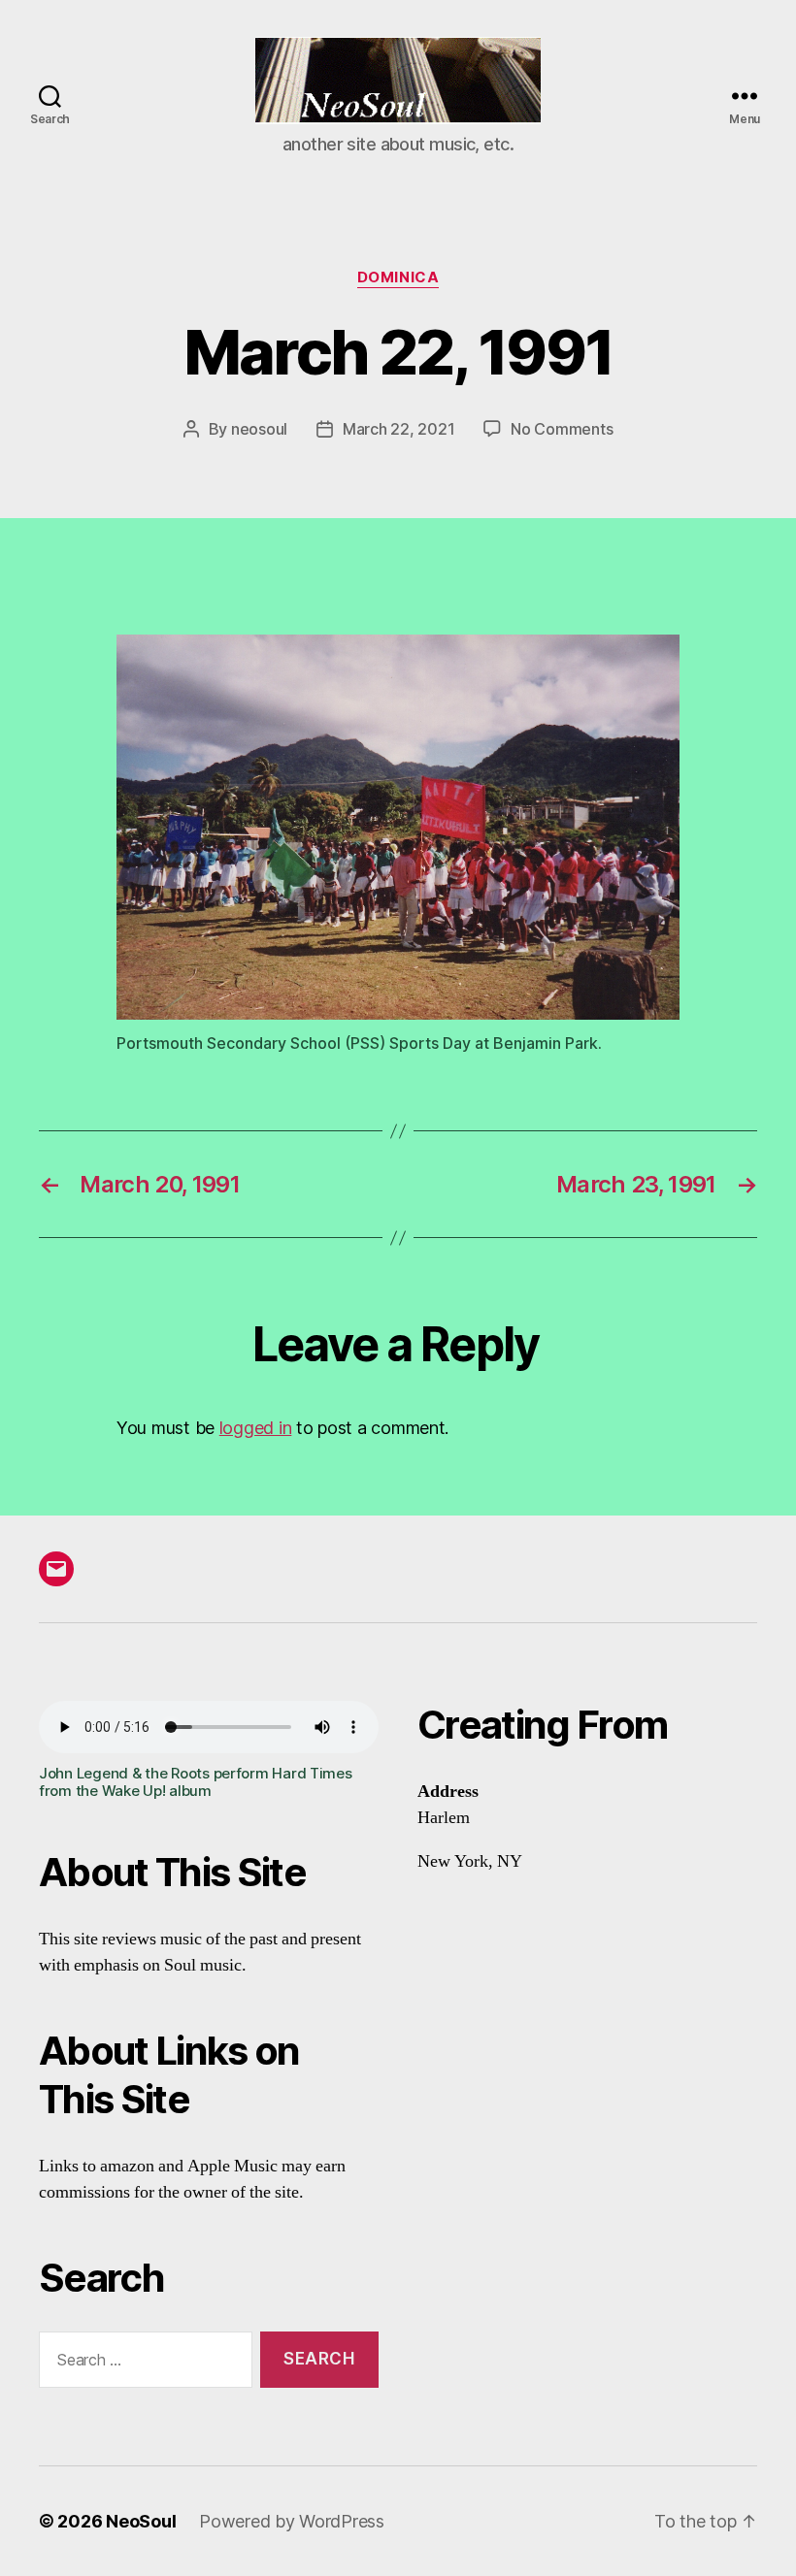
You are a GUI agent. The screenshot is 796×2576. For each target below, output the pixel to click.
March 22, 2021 (398, 429)
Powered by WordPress (292, 2521)
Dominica (398, 277)
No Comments (562, 429)
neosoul (259, 429)
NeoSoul (141, 2521)
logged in (256, 1428)
